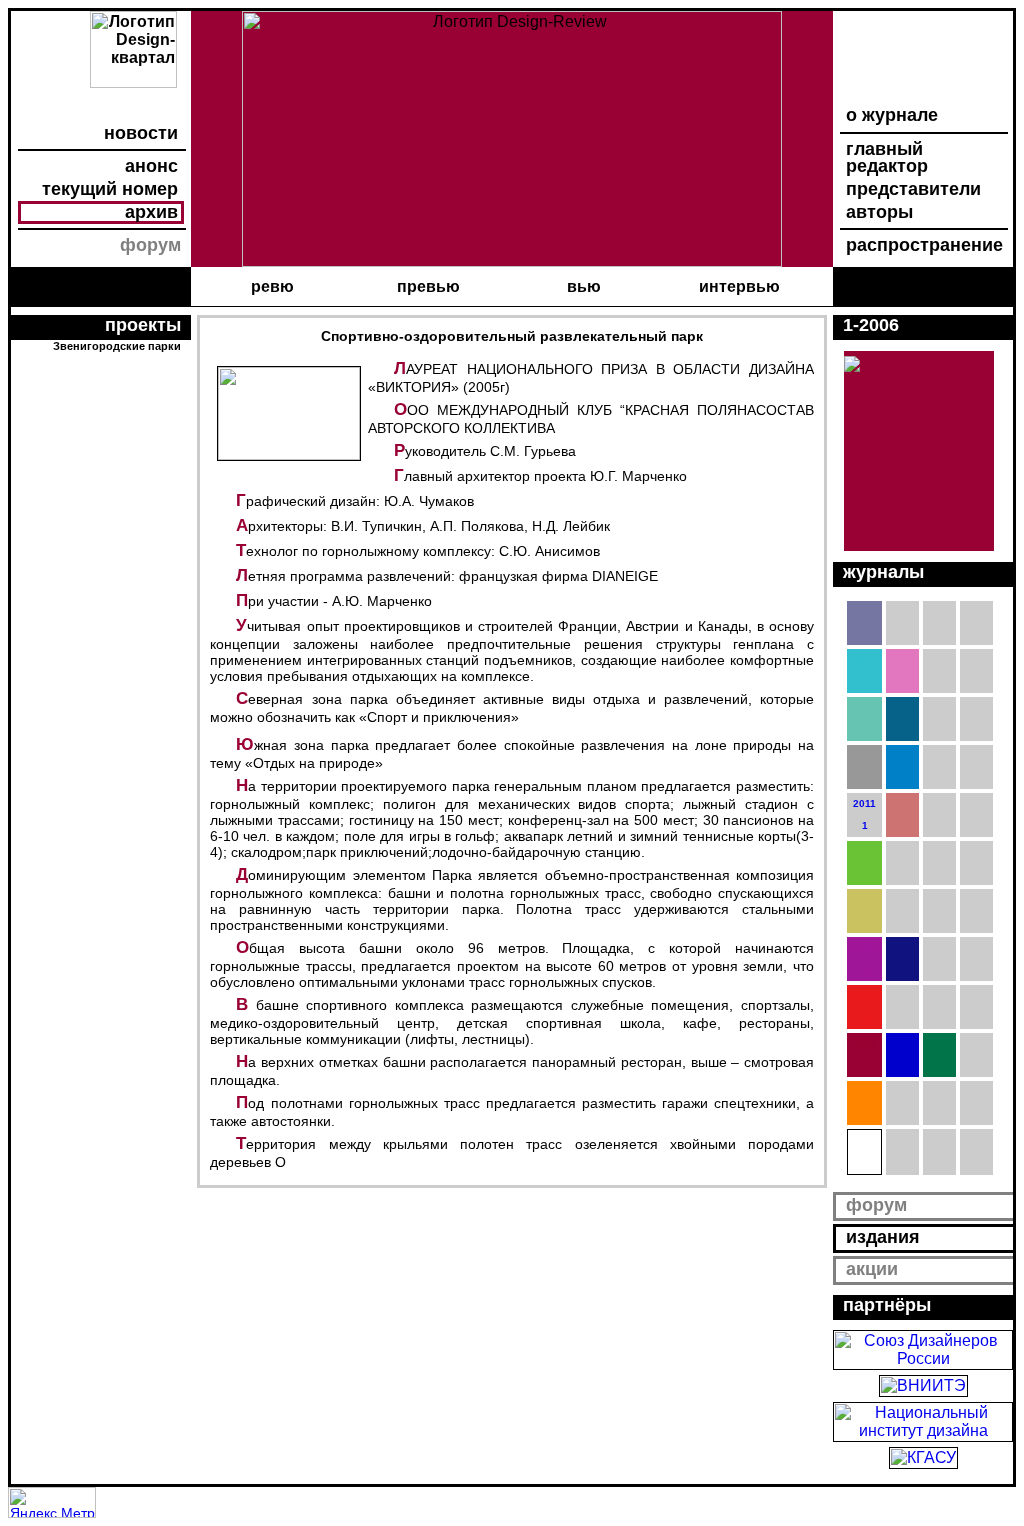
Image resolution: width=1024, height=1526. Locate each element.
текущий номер (110, 189)
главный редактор (887, 157)
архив (151, 212)
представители (913, 189)
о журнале (892, 115)
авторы (879, 212)
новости (141, 133)
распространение (924, 245)
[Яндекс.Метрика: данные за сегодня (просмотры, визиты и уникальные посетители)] (52, 1502)
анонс (151, 166)
